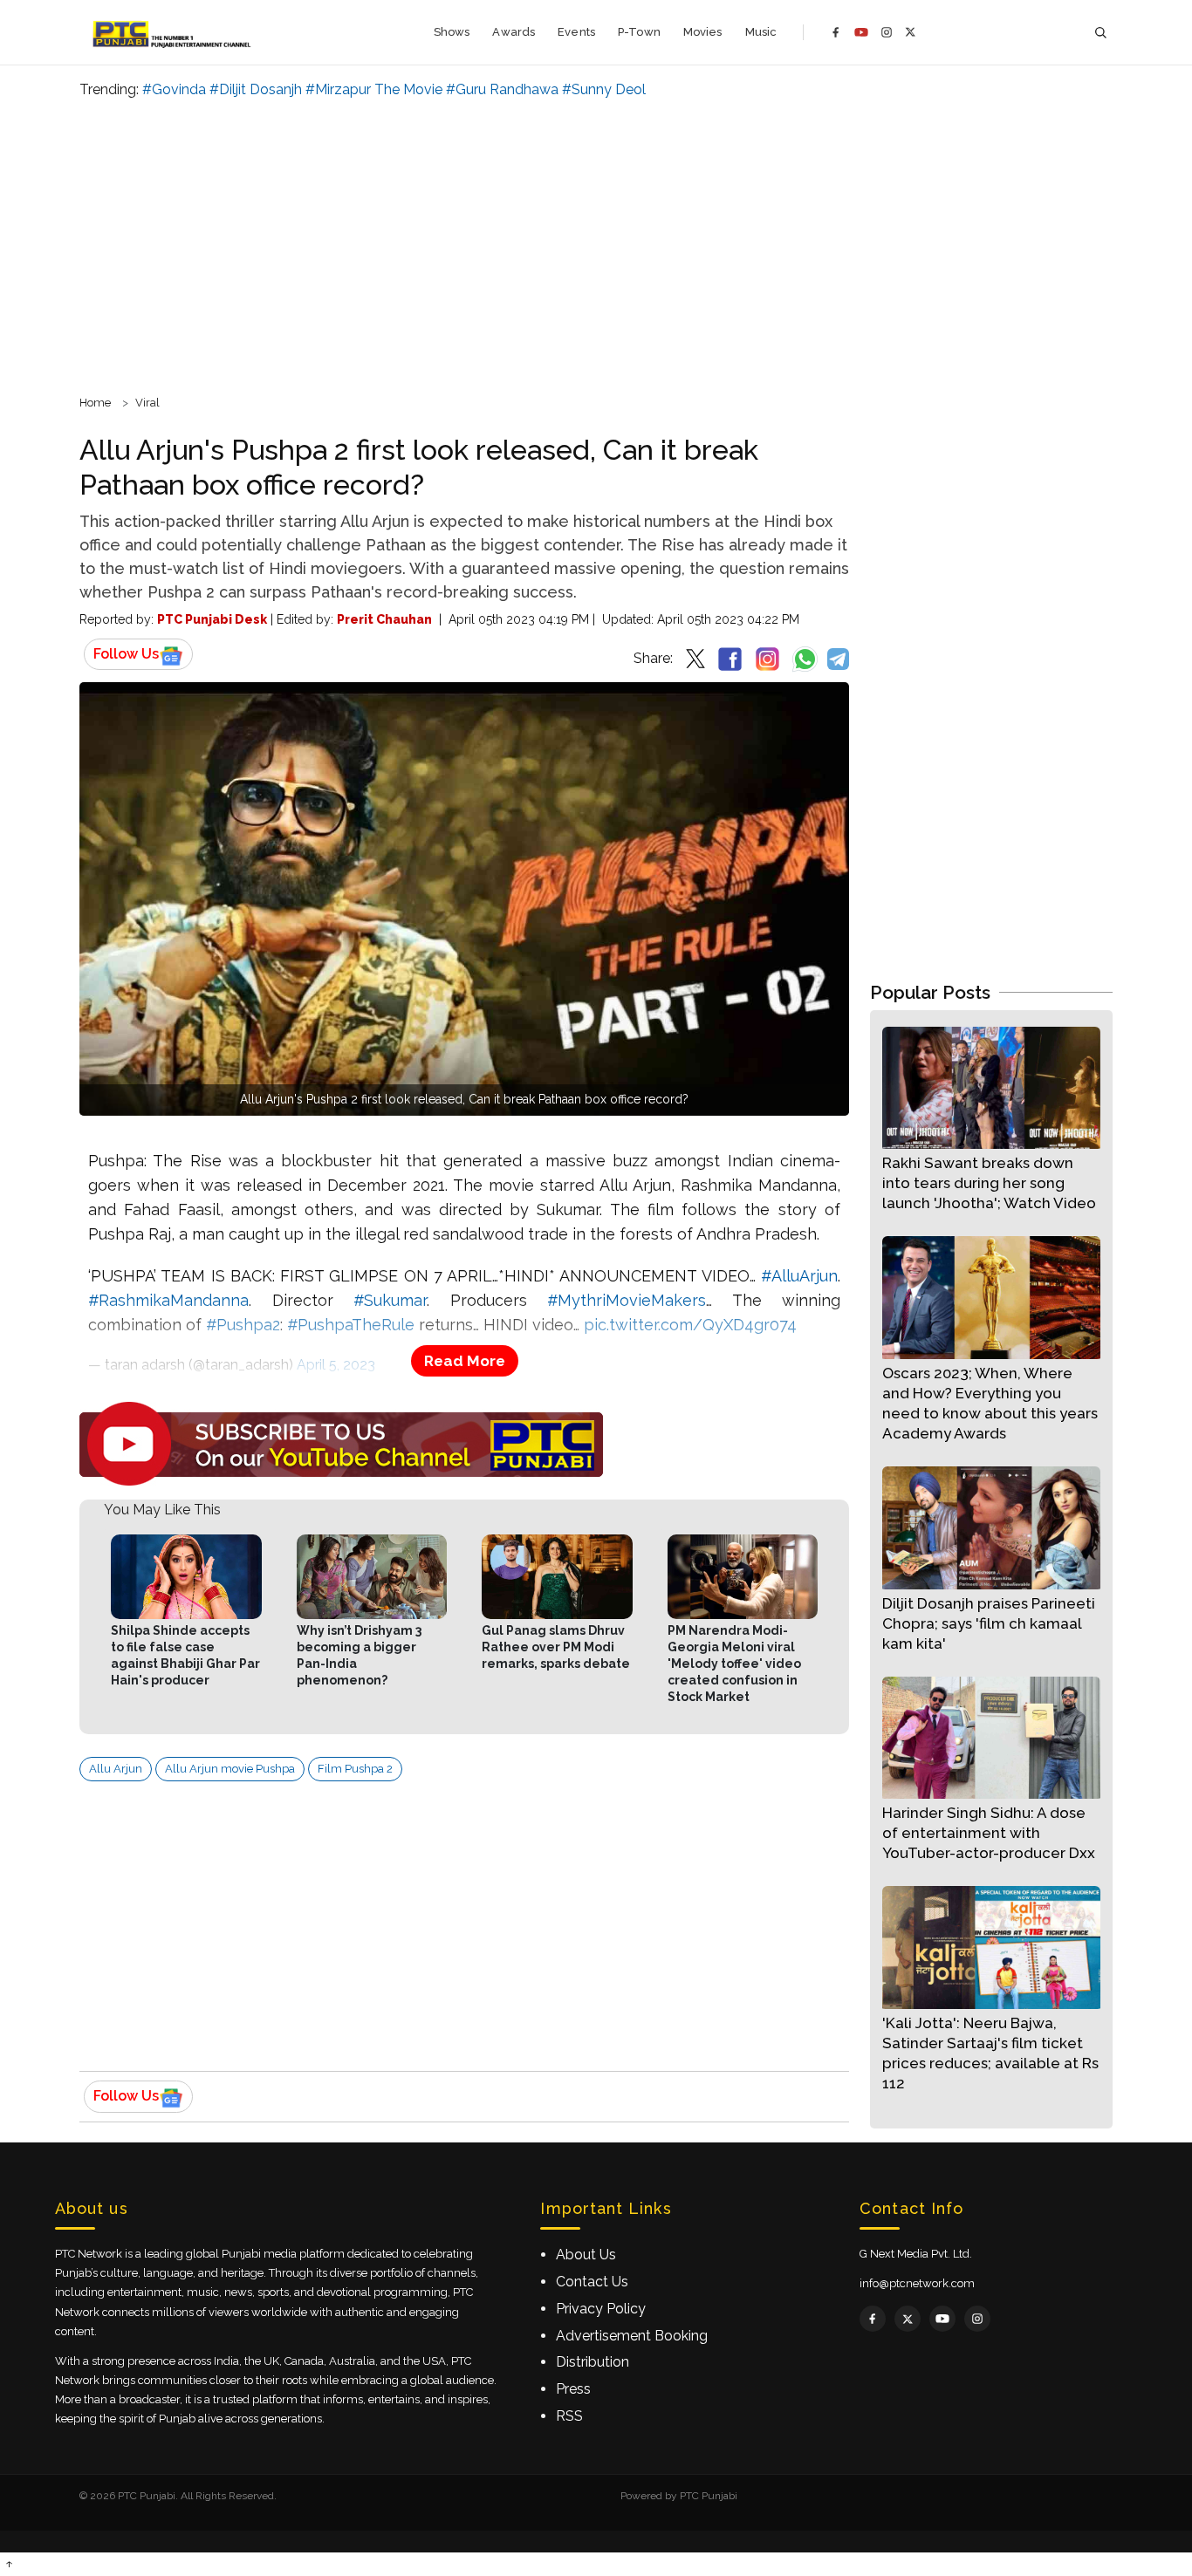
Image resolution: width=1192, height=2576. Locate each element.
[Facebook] (836, 32)
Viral (147, 403)
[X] (911, 32)
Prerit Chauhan (384, 619)
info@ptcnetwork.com (917, 2283)
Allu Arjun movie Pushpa (230, 1769)
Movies (703, 32)
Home (95, 403)
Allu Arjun (116, 1769)
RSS (569, 2416)
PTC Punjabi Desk (212, 619)
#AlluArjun (799, 1276)
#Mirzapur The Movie (374, 89)
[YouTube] (861, 32)
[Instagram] (887, 32)
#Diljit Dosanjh (256, 89)
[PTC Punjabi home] (173, 32)
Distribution (593, 2362)
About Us (586, 2255)
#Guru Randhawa (502, 89)
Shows (452, 32)
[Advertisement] (596, 244)
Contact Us (592, 2282)
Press (573, 2389)
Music (761, 32)
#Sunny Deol (604, 89)
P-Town (639, 32)
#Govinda (174, 89)
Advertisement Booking (632, 2336)
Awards (514, 32)
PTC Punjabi (709, 2496)
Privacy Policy (601, 2309)
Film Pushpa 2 (355, 1769)
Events (576, 32)
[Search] (1100, 33)
